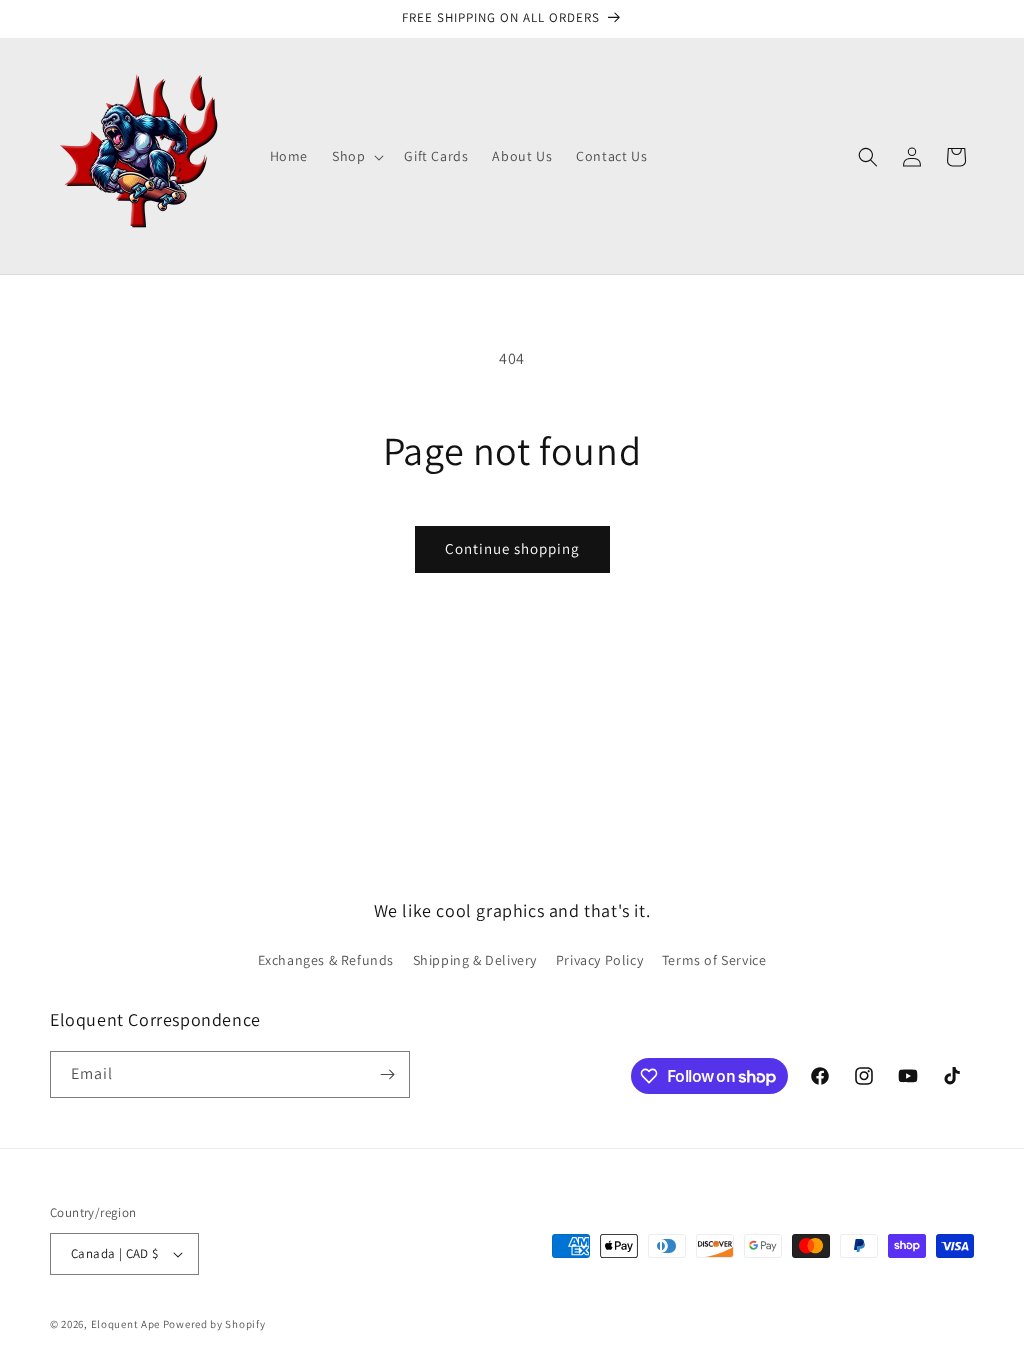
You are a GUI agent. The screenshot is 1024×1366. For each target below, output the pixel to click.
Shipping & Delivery (475, 960)
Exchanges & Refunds (326, 960)
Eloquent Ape (125, 1324)
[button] (356, 156)
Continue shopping (512, 548)
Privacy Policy (599, 960)
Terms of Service (714, 960)
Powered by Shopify (214, 1324)
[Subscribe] (387, 1074)
